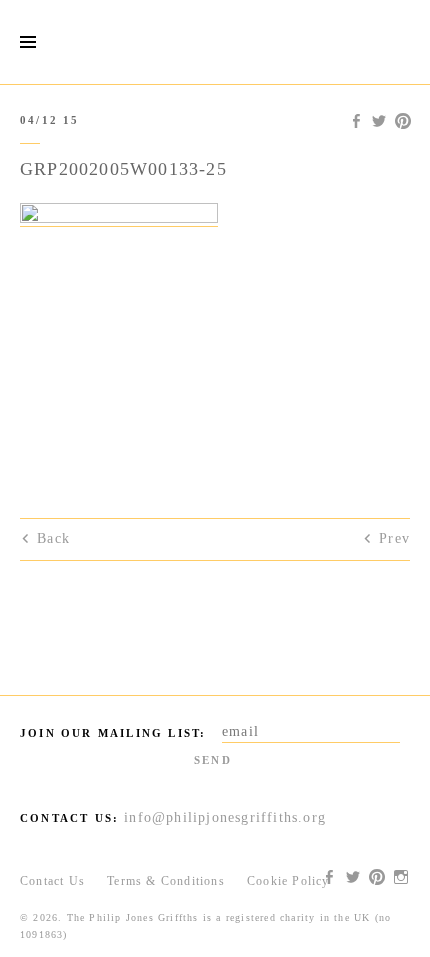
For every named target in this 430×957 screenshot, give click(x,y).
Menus (27, 42)
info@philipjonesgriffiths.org (225, 817)
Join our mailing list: (113, 733)
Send (213, 760)
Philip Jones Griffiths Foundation (215, 42)
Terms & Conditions (166, 881)
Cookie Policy (288, 881)
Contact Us (52, 881)
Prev (394, 538)
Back (53, 538)
